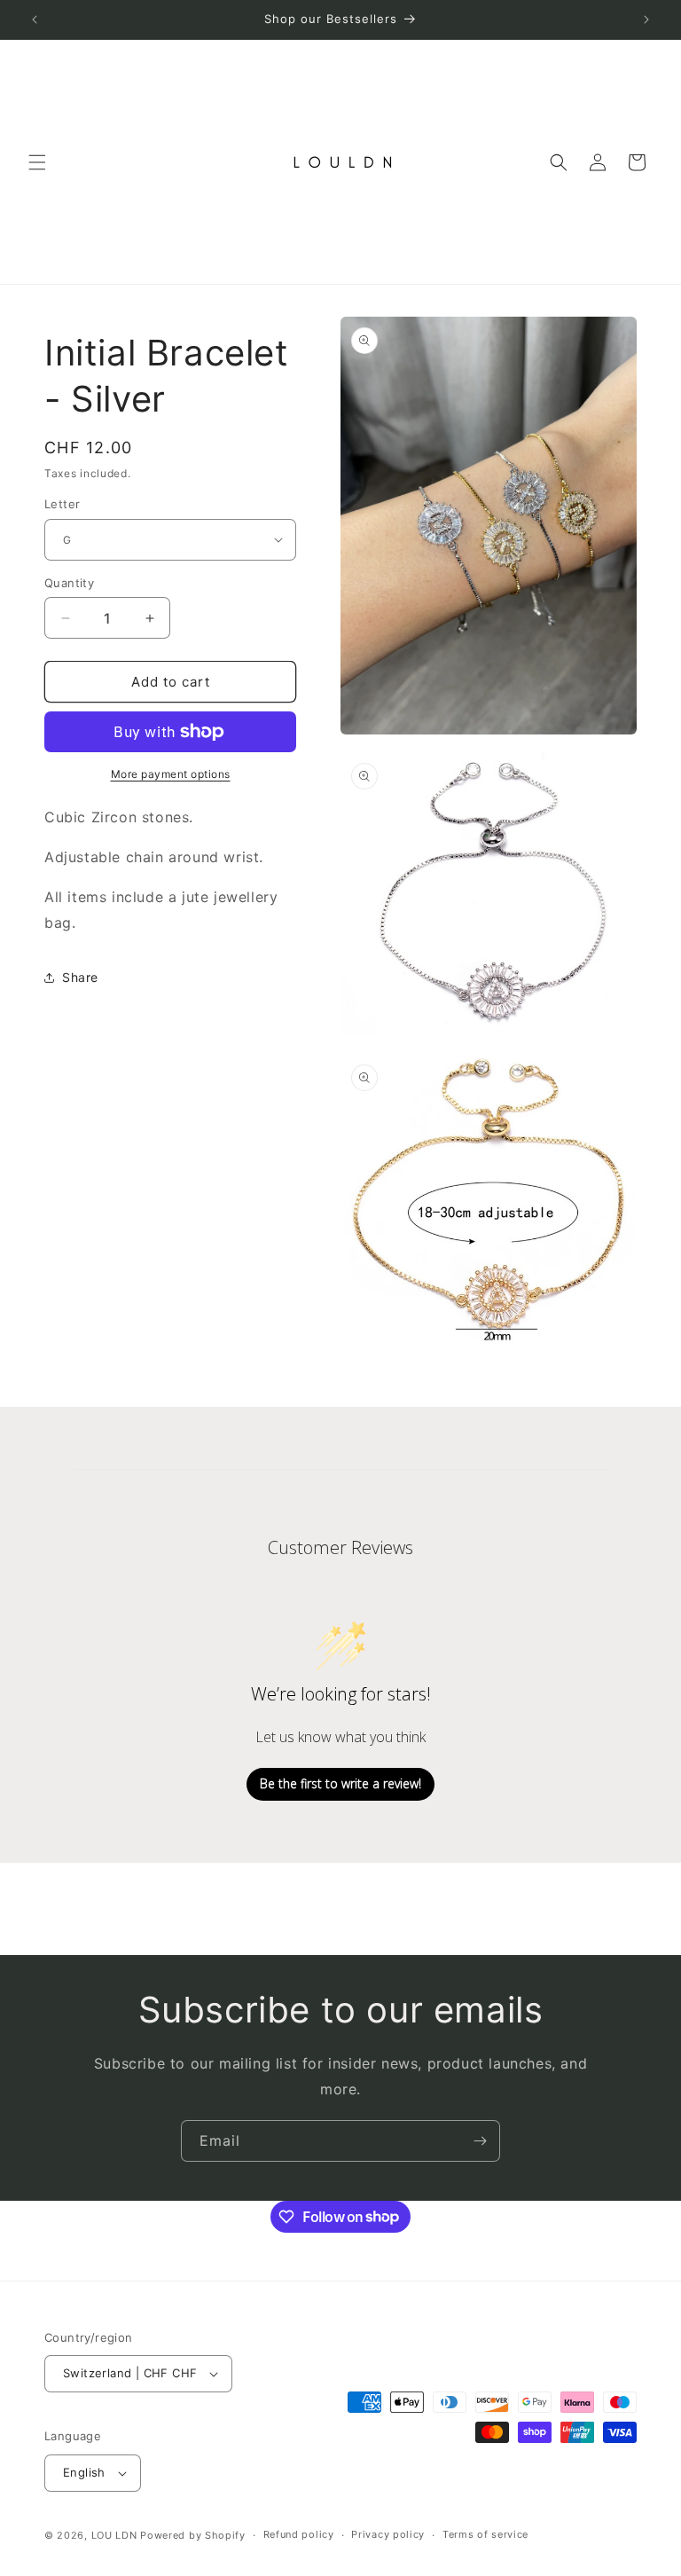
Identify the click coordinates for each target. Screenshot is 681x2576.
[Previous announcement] (35, 20)
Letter (62, 504)
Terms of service (485, 2534)
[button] (37, 162)
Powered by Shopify (193, 2535)
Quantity (69, 583)
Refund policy (299, 2534)
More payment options (171, 774)
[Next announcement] (646, 20)
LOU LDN (114, 2535)
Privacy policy (388, 2534)
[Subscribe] (480, 2141)
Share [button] (80, 977)
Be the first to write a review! (340, 1783)
